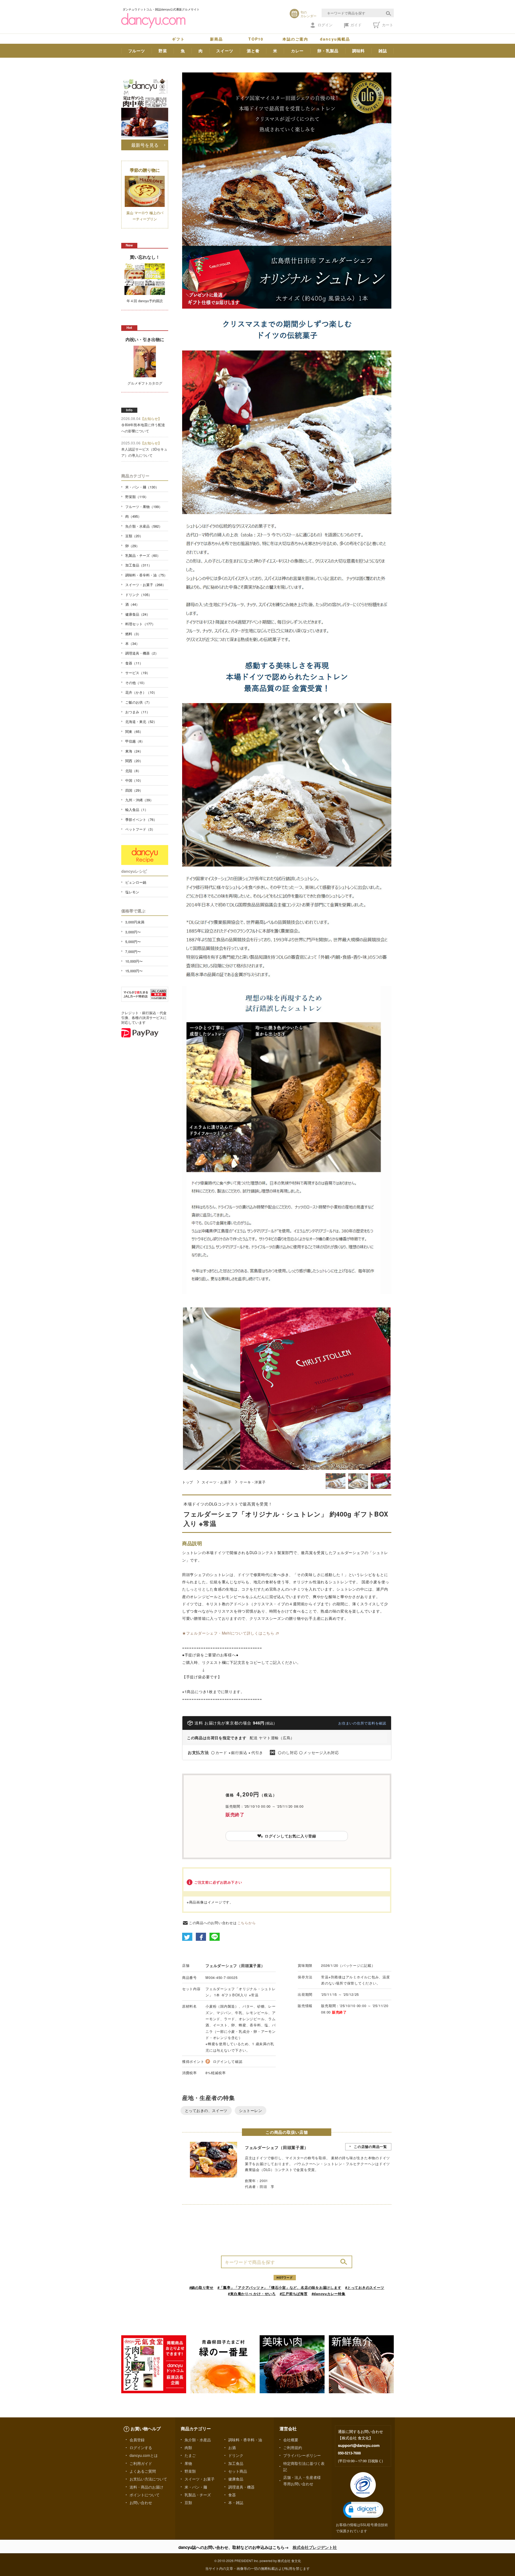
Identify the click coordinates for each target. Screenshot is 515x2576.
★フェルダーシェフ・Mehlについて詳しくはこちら (228, 1633)
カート (387, 25)
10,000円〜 (134, 961)
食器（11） (134, 663)
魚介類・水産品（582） (144, 526)
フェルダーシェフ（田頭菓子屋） (235, 1965)
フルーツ (137, 51)
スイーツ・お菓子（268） (146, 585)
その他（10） (136, 683)
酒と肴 (253, 51)
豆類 (188, 2502)
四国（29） (134, 790)
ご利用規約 (293, 2447)
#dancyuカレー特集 (329, 2294)
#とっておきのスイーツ (365, 2287)
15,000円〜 (134, 971)
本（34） (132, 643)
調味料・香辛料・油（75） (146, 575)
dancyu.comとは (144, 2455)
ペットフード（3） (140, 829)
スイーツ (225, 51)
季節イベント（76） (141, 819)
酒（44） (132, 604)
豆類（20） (134, 536)
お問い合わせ (141, 2502)
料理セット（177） (140, 624)
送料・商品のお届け (146, 2487)
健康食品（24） (138, 614)
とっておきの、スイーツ (206, 2110)
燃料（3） (133, 634)
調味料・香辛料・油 (245, 2440)
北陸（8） (133, 771)
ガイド (356, 25)
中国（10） (134, 780)
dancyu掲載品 (335, 39)
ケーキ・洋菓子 (253, 1482)
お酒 (232, 2447)
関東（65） (134, 731)
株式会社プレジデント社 (315, 2547)
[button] (363, 2510)
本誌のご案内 (295, 39)
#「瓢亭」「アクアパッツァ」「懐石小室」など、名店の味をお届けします (279, 2287)
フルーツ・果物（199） (144, 507)
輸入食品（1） (137, 810)
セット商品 (238, 2471)
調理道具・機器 (241, 2487)
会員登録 (137, 2440)
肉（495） (133, 516)
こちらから (247, 1923)
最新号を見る (145, 145)
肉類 (188, 2447)
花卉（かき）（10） (141, 692)
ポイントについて (145, 2495)
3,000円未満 (135, 922)
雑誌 (383, 51)
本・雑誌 (236, 2502)
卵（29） (132, 546)
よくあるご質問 (143, 2471)
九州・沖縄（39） (139, 800)
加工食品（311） (139, 565)
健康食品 (236, 2479)
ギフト (178, 39)
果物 (188, 2463)
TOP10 (256, 39)
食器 (232, 2495)
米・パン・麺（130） (142, 487)
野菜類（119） (137, 497)
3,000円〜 (133, 932)
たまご (190, 2455)
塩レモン (132, 892)
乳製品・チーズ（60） (143, 555)
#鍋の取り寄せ (201, 2287)
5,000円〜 (133, 942)
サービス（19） (138, 673)
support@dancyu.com (359, 2445)
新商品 (216, 39)
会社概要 (291, 2440)
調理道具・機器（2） (142, 653)
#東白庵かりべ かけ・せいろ (252, 2294)
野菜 (163, 51)
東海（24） (134, 751)
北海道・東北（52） (141, 721)
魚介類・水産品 (198, 2440)
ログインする (141, 2447)
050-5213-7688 (349, 2453)
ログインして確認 (228, 2061)
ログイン (325, 25)
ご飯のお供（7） (138, 702)
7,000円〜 (133, 951)
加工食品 (236, 2463)
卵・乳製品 (328, 51)
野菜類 (190, 2471)
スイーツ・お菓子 (216, 1482)
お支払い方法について (148, 2479)
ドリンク (236, 2455)
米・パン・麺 (196, 2487)
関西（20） (134, 761)
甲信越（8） (135, 741)
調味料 (358, 51)
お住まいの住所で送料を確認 (362, 1723)
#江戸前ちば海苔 (294, 2294)
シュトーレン (251, 2110)
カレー (297, 51)
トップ (188, 1482)
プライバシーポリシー (302, 2455)
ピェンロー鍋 (136, 882)
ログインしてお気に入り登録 (290, 1836)
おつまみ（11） (138, 712)
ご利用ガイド (141, 2463)
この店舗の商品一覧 (370, 2146)
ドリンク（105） (139, 595)
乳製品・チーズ (198, 2495)
